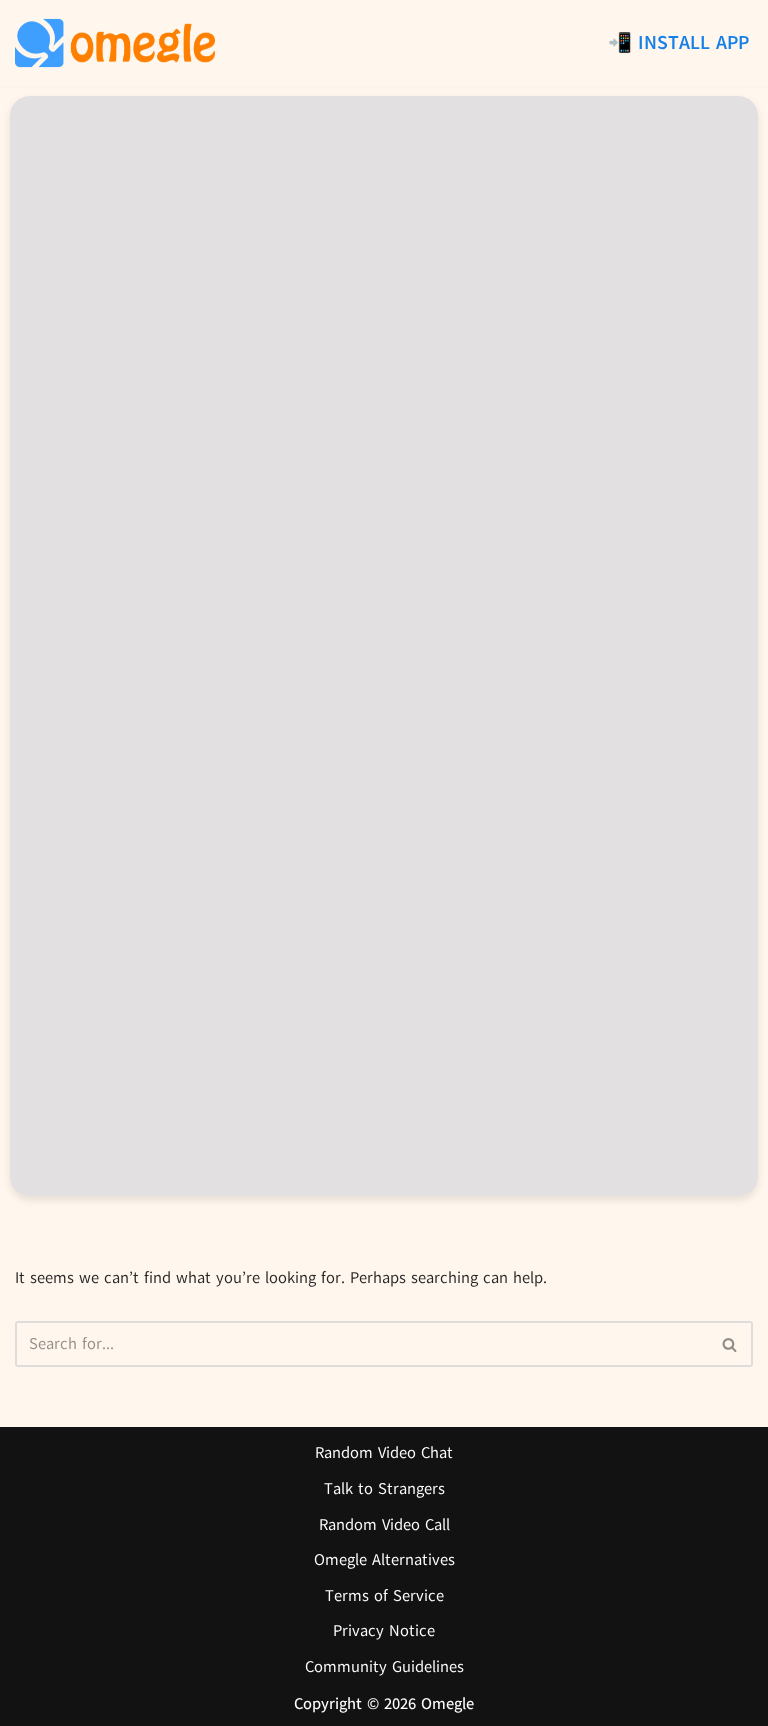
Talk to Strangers (384, 1489)
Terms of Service (384, 1596)
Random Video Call (384, 1525)
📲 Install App (678, 42)
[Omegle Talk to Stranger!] (115, 43)
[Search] (730, 1344)
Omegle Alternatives (384, 1560)
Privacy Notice (384, 1631)
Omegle (447, 1704)
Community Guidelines (384, 1667)
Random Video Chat (384, 1453)
